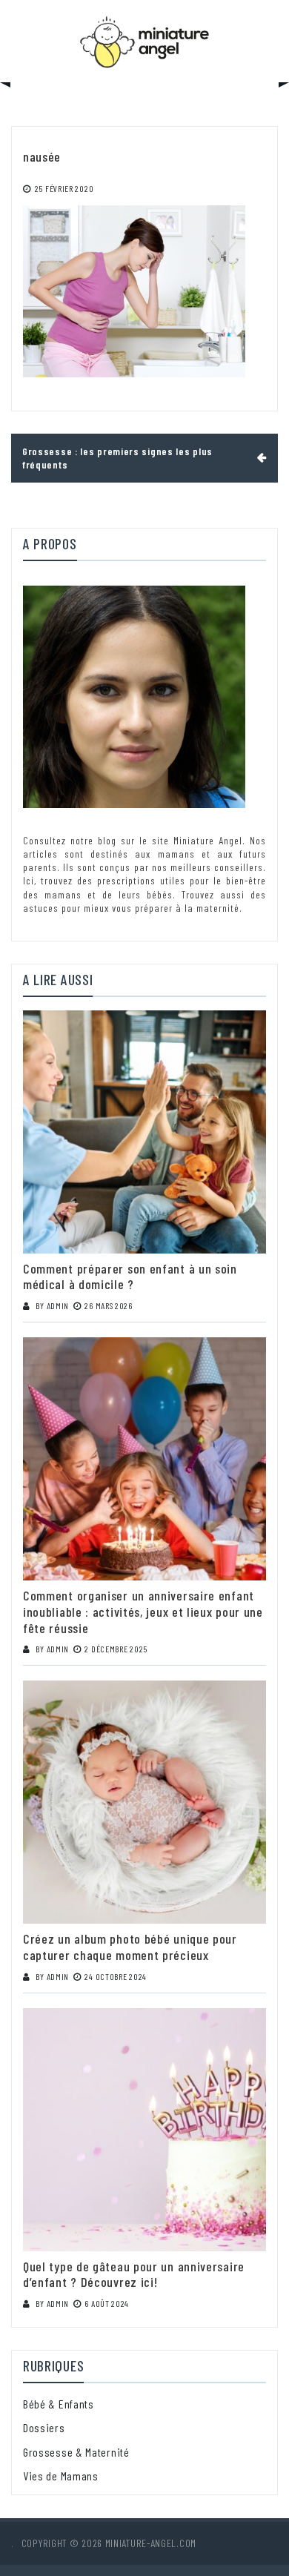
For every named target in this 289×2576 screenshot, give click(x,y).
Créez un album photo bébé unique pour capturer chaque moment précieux (130, 1947)
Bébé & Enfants (59, 2404)
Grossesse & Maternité (76, 2452)
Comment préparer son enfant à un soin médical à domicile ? (130, 1277)
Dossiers (44, 2427)
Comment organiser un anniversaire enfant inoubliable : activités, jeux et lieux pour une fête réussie (143, 1611)
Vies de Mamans (61, 2476)
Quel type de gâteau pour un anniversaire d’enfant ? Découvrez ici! (134, 2274)
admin (58, 1305)
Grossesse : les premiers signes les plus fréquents (117, 458)
